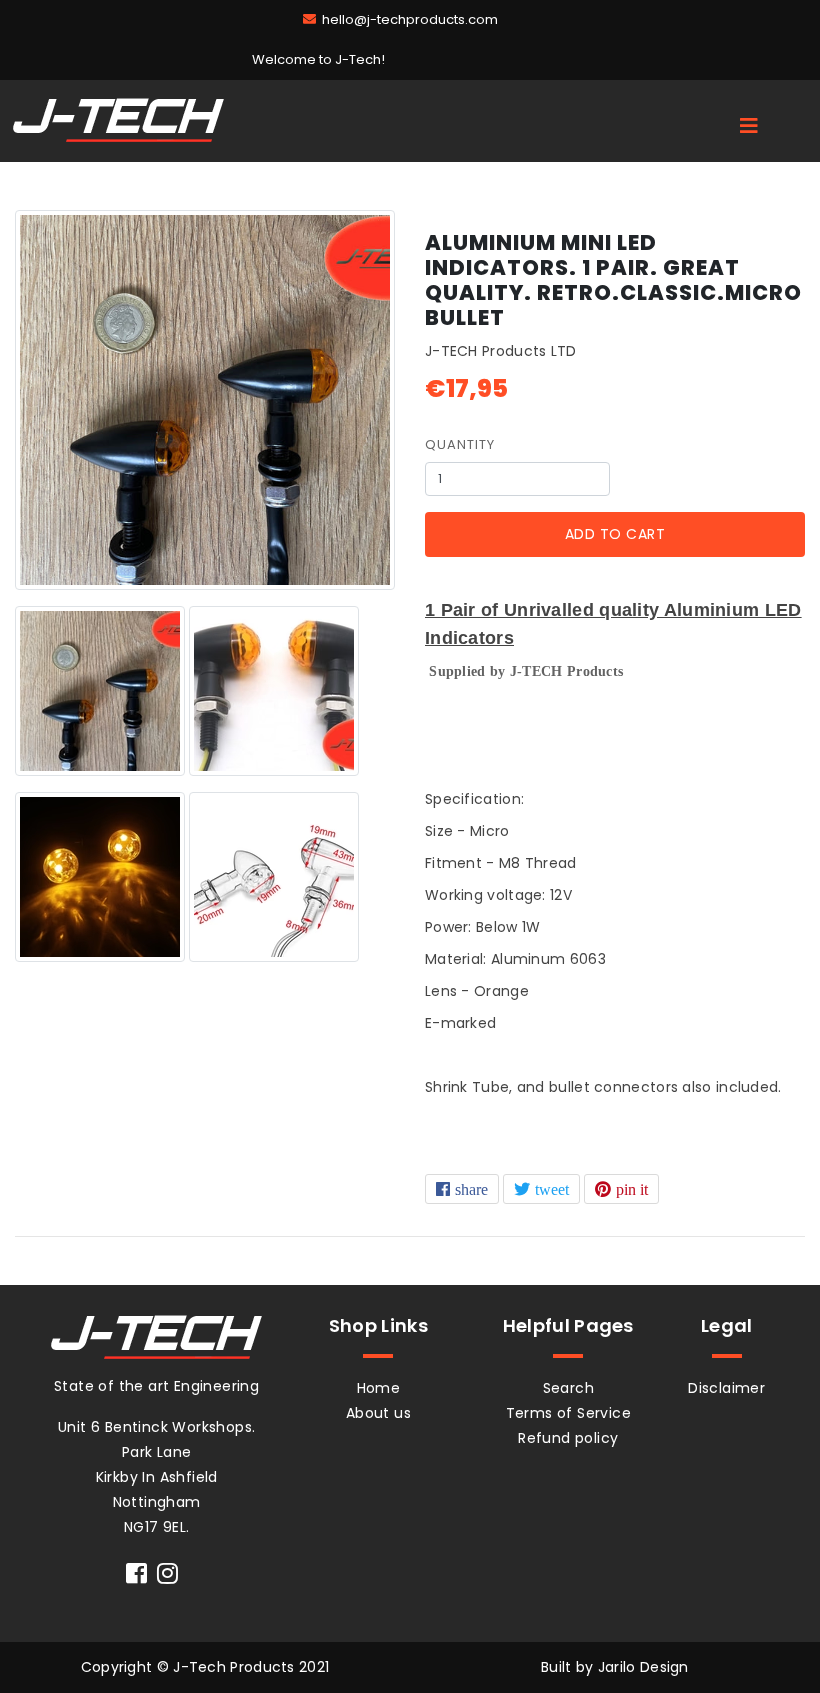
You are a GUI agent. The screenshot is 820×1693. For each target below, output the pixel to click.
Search (568, 1388)
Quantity (460, 444)
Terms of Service (568, 1413)
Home (379, 1388)
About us (378, 1413)
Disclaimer (726, 1388)
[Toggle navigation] (749, 126)
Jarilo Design (643, 1667)
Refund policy (568, 1438)
